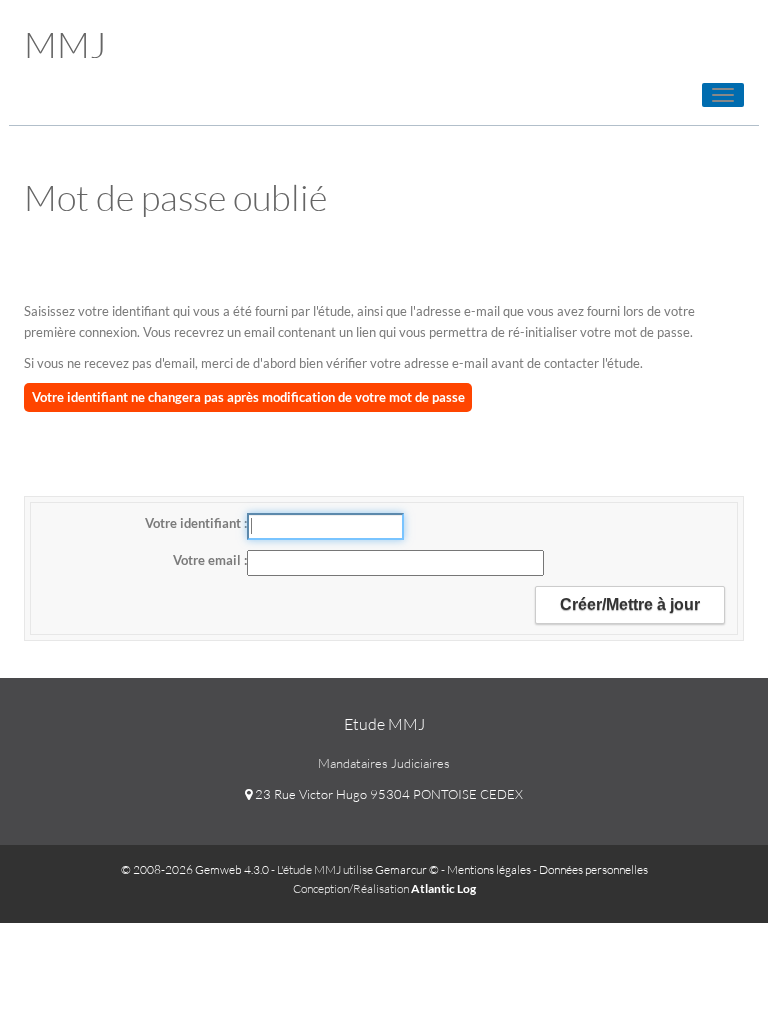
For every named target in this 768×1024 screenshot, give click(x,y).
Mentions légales (489, 869)
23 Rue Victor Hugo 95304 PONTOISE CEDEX (387, 794)
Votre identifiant (194, 523)
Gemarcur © (407, 869)
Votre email (208, 560)
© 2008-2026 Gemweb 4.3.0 (195, 869)
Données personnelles (593, 869)
